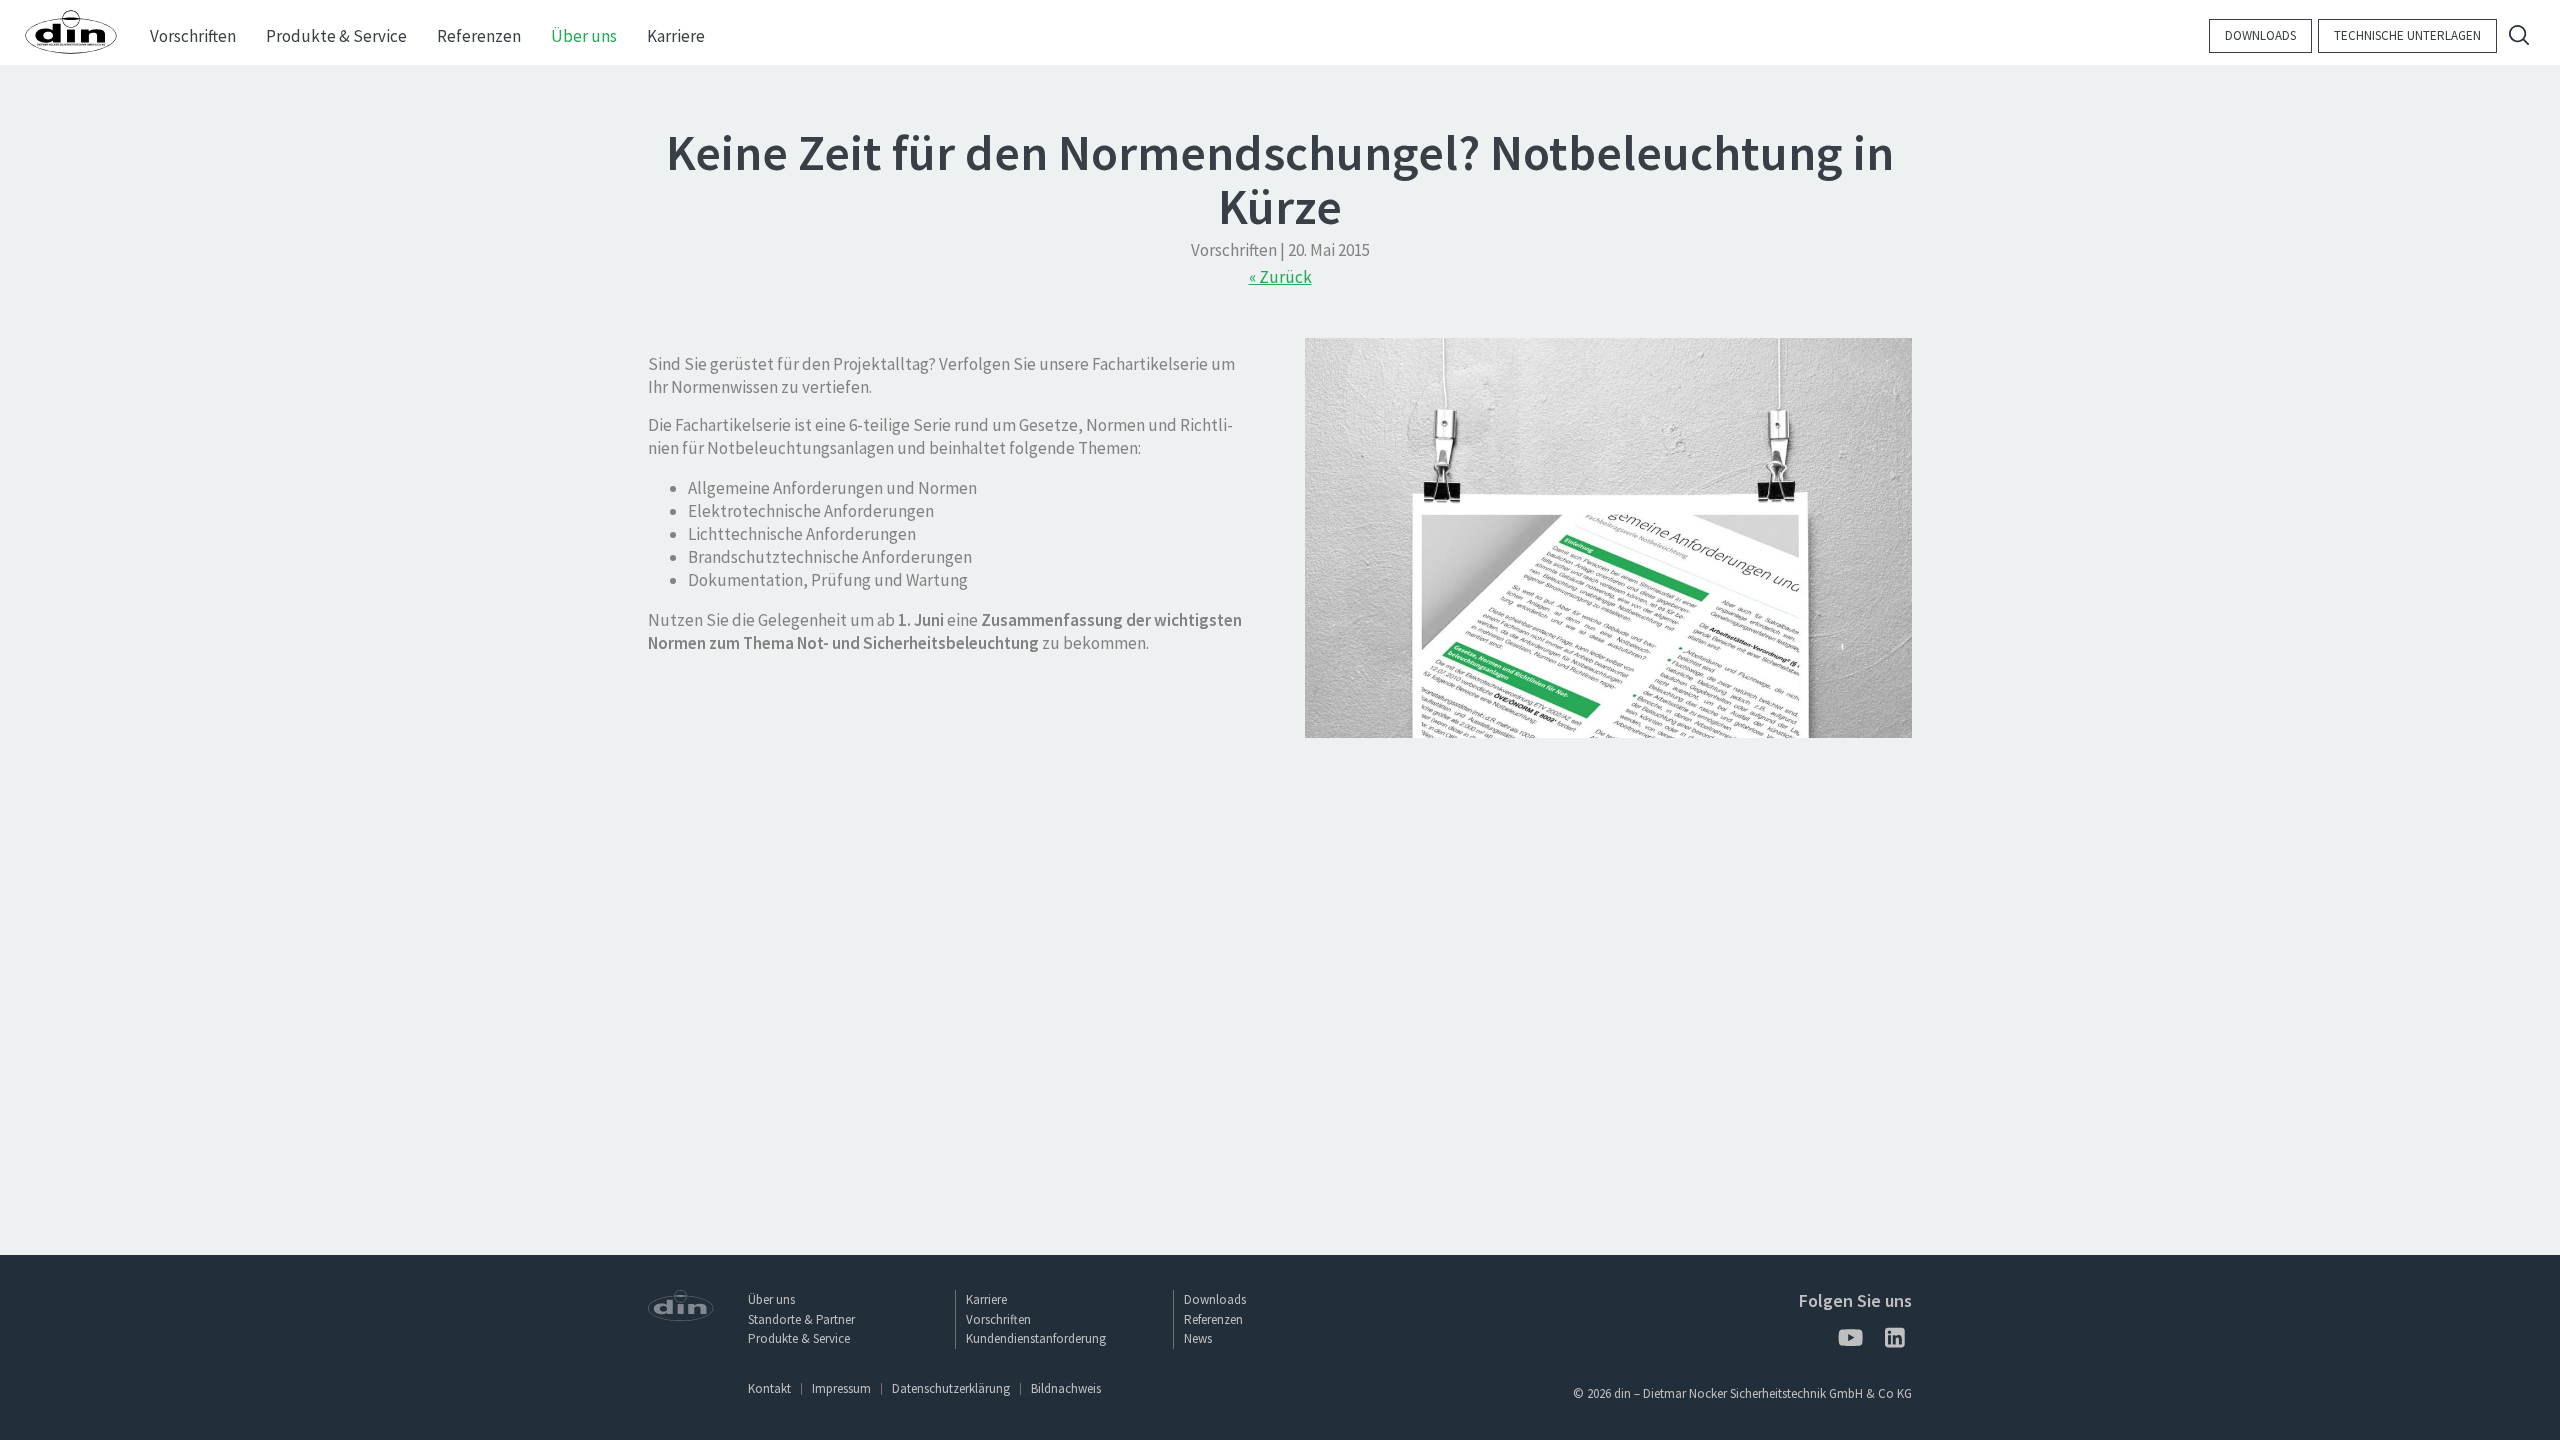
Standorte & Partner (801, 1319)
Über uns (771, 1299)
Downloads (2260, 35)
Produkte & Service (799, 1338)
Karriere (986, 1299)
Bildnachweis (1066, 1388)
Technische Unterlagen (2407, 35)
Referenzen (1213, 1319)
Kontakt (769, 1388)
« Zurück (1280, 277)
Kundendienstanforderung (1036, 1338)
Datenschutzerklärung (951, 1388)
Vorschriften (998, 1319)
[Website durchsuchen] (2519, 37)
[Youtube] (1849, 1341)
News (1198, 1338)
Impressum (841, 1388)
